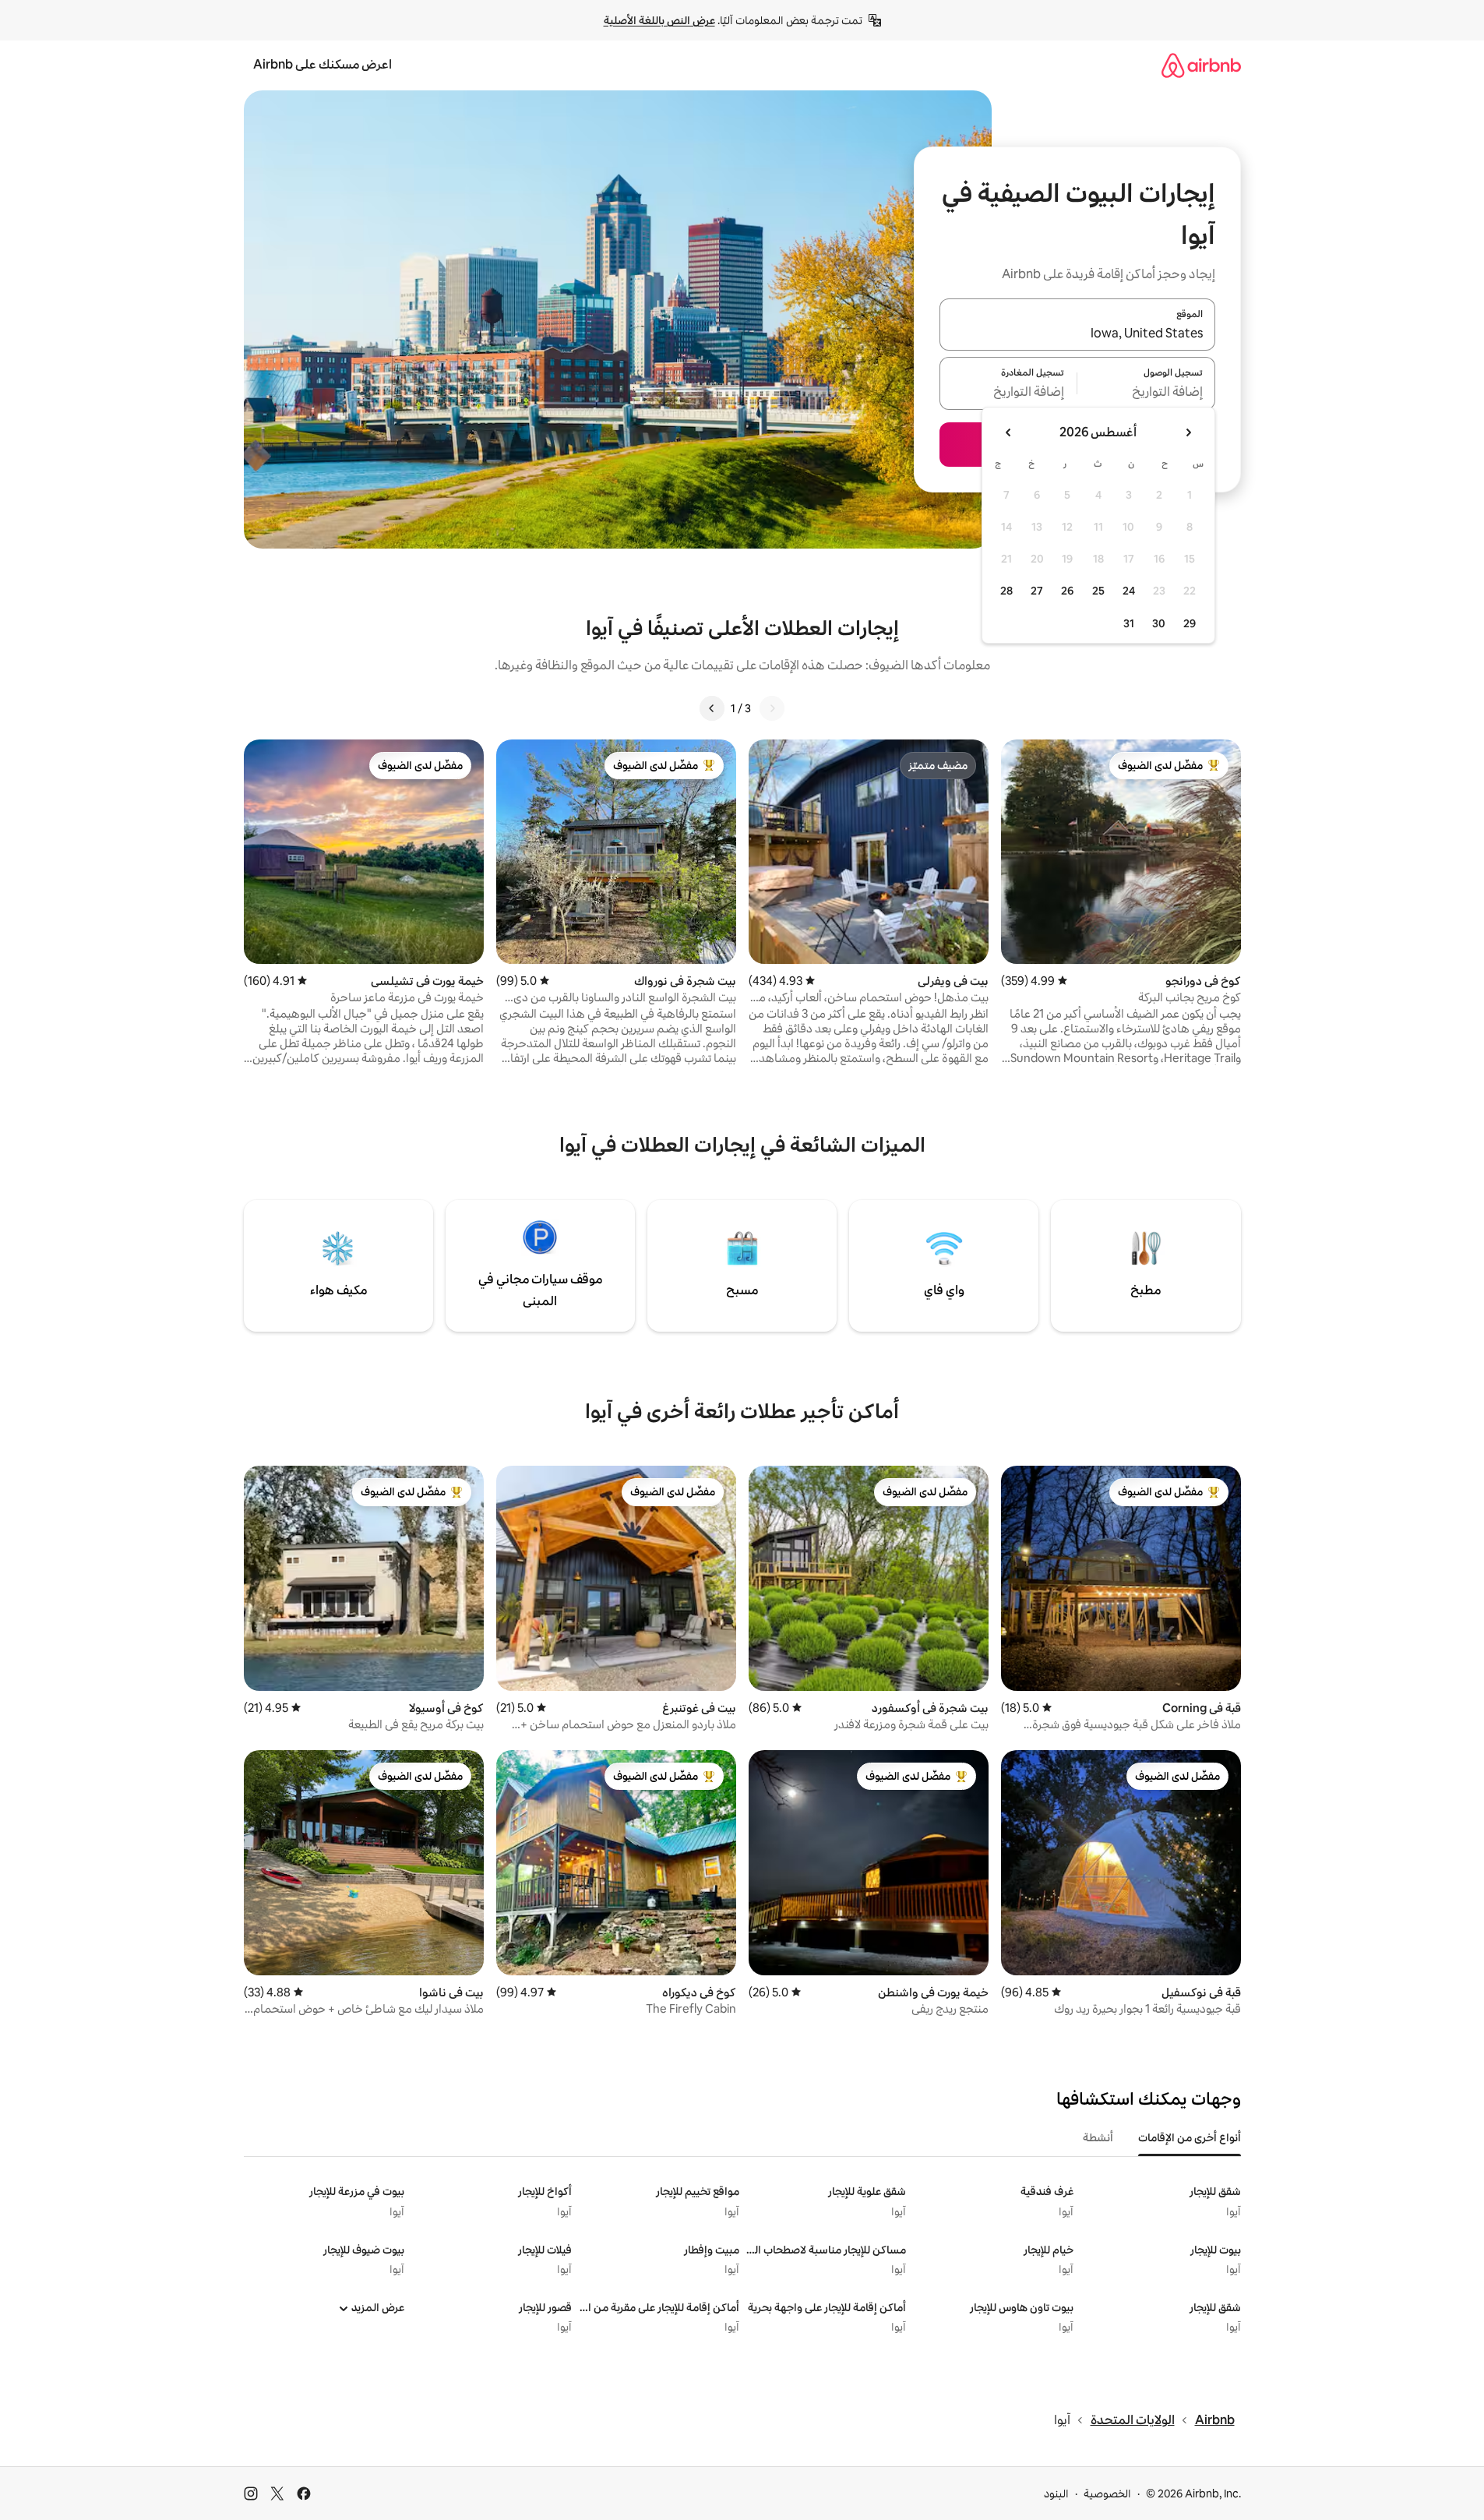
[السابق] (772, 708)
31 (1129, 623)
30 (1159, 623)
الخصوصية (1107, 2494)
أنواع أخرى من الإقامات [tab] (1190, 2137)
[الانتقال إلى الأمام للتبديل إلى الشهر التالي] (1009, 432)
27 (1037, 591)
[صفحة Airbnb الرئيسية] (1201, 65)
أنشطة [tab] (1098, 2137)
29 (1190, 623)
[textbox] (1146, 393)
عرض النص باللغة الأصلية (659, 20)
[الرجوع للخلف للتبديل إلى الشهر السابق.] (1188, 432)
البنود (1056, 2494)
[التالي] (712, 708)
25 (1098, 591)
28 (1006, 591)
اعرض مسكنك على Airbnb (323, 64)
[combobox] (1077, 334)
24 (1129, 591)
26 (1067, 591)
